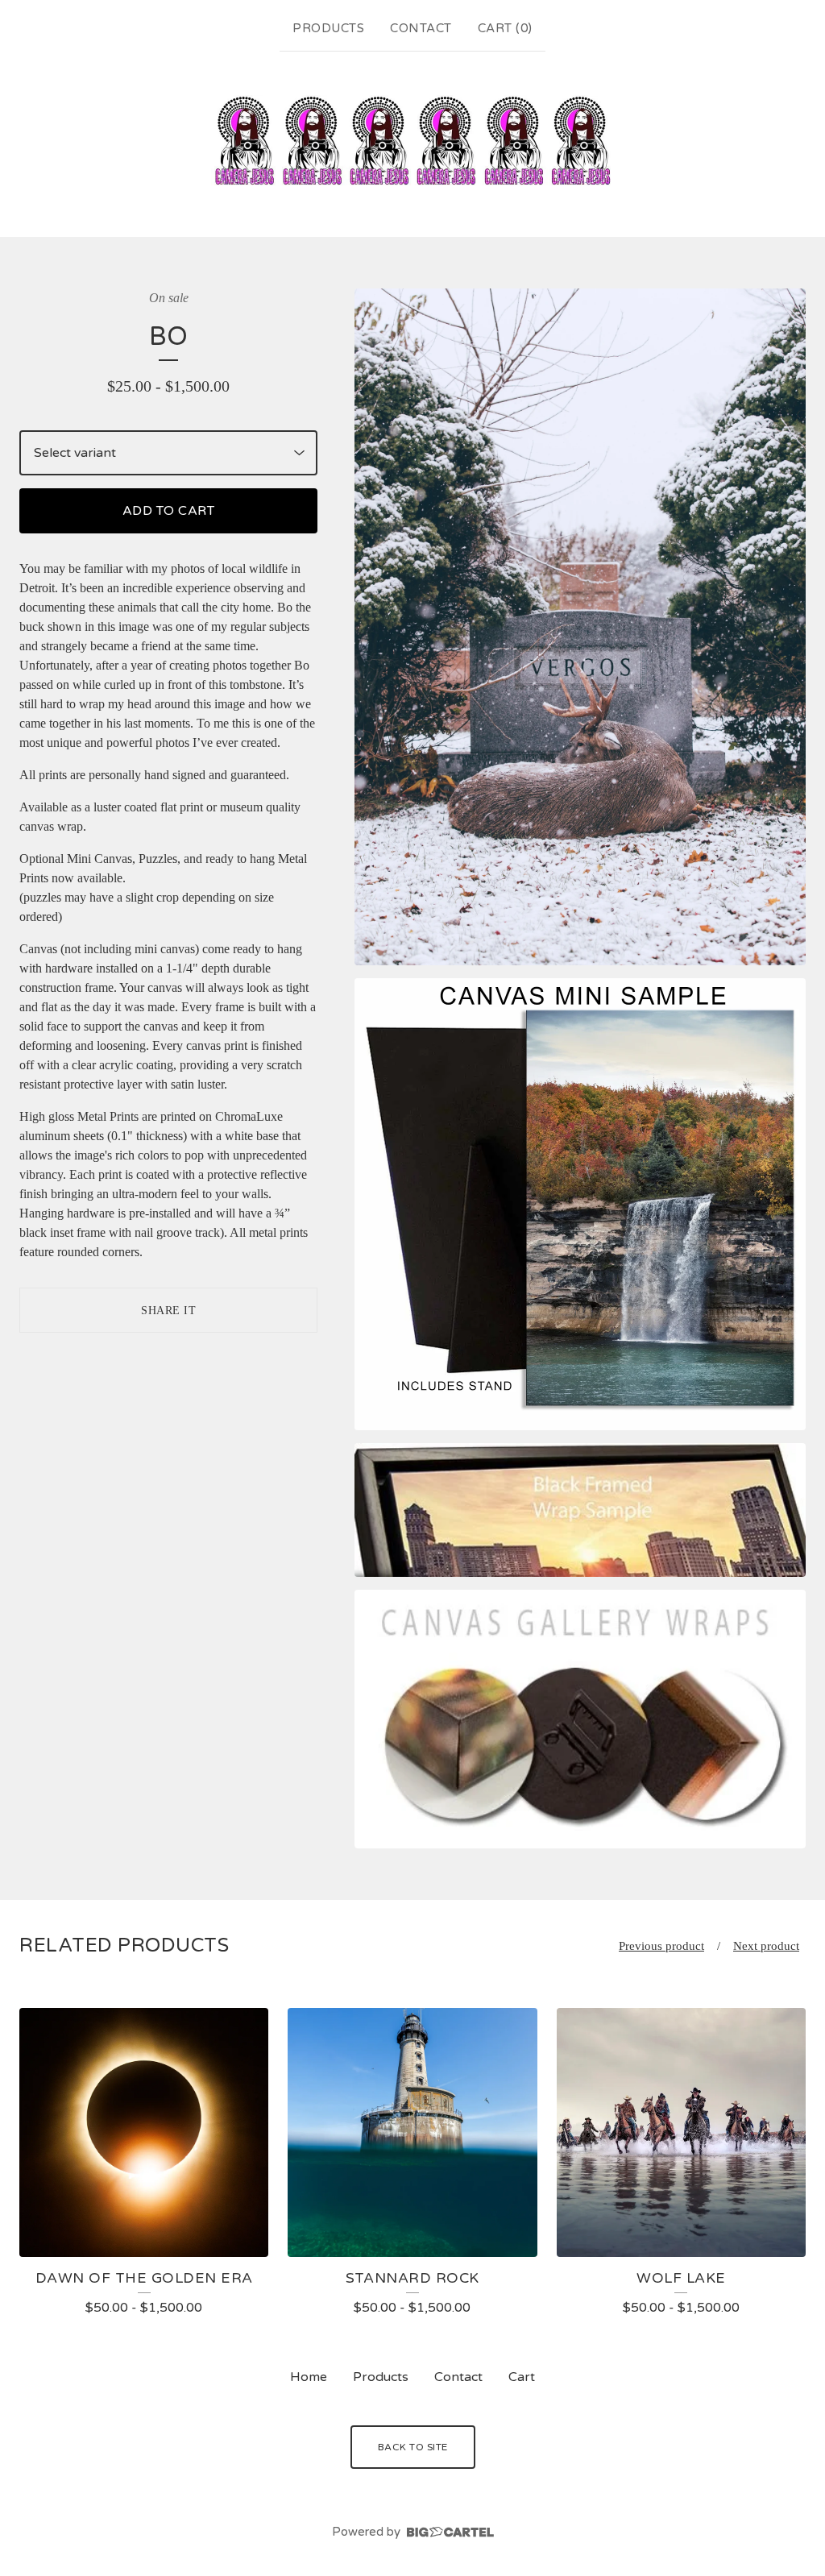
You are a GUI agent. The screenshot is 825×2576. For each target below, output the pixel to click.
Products (328, 28)
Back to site (413, 2447)
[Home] (412, 141)
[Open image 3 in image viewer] (580, 1510)
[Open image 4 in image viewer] (580, 1719)
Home (309, 2377)
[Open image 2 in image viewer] (580, 1204)
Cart (522, 2377)
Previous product (661, 1946)
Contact (421, 28)
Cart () (505, 28)
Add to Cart (169, 511)
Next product (766, 1946)
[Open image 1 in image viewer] (580, 627)
